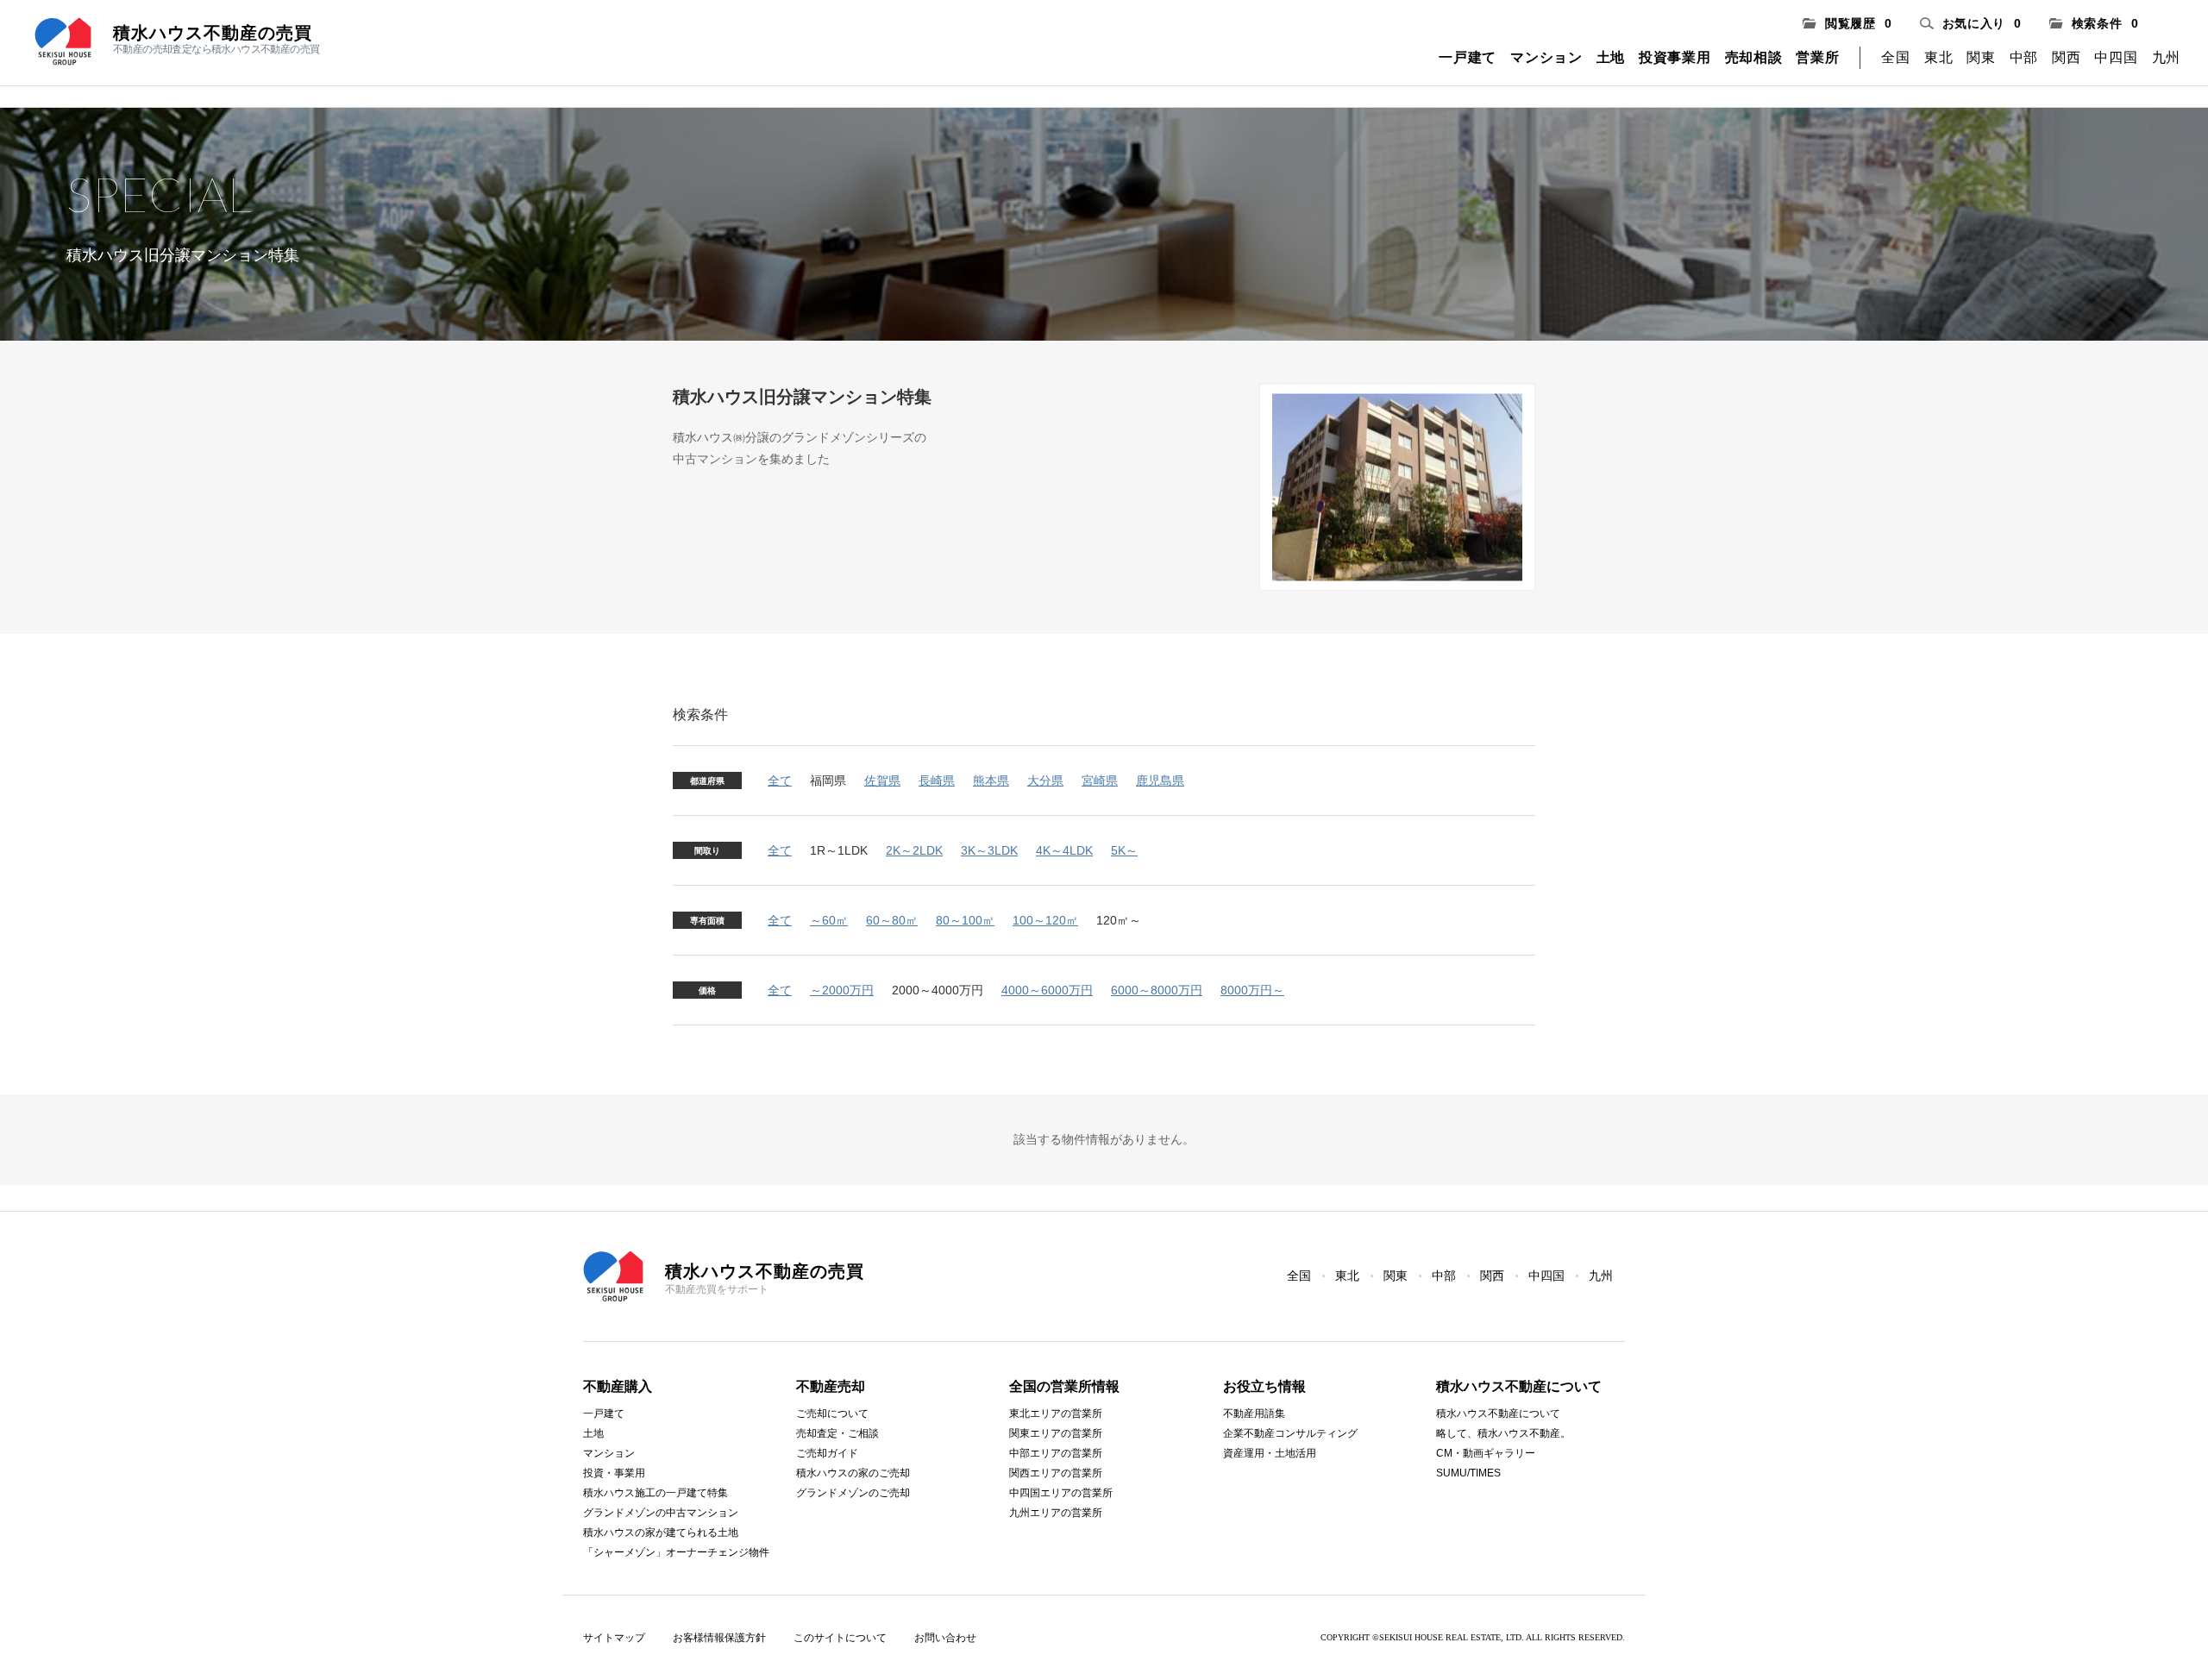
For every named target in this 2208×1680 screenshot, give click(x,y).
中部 (2024, 57)
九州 (2166, 57)
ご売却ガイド (827, 1453)
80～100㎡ (965, 920)
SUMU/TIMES (1468, 1473)
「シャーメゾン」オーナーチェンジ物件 (676, 1552)
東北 (1938, 57)
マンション (1546, 57)
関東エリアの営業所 (1056, 1433)
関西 (2066, 57)
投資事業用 (1675, 57)
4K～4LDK (1064, 850)
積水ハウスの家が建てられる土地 (661, 1533)
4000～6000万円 (1047, 990)
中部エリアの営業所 (1056, 1453)
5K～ (1124, 850)
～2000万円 (842, 990)
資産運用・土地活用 (1270, 1453)
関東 (1981, 57)
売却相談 (1754, 57)
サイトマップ (614, 1638)
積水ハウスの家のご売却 (853, 1473)
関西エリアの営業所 (1056, 1473)
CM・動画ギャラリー (1486, 1453)
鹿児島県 (1160, 780)
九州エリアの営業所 (1056, 1513)
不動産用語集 (1254, 1414)
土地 (1611, 57)
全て (780, 780)
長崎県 (937, 780)
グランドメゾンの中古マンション (661, 1513)
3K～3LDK (989, 850)
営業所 (1817, 57)
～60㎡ (829, 920)
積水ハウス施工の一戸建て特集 (655, 1493)
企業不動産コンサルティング (1290, 1433)
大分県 (1045, 780)
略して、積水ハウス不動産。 (1503, 1433)
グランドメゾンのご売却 (853, 1493)
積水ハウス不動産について (1498, 1414)
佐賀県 (882, 780)
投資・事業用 (614, 1473)
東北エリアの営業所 (1056, 1414)
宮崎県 (1100, 780)
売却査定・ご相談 (837, 1433)
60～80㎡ (892, 920)
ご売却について (832, 1414)
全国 (1895, 57)
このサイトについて (840, 1638)
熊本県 (991, 780)
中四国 (2116, 57)
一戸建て (1468, 57)
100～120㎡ (1045, 920)
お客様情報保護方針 (719, 1638)
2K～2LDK (914, 850)
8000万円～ (1252, 990)
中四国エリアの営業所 (1061, 1493)
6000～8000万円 (1157, 990)
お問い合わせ (945, 1638)
